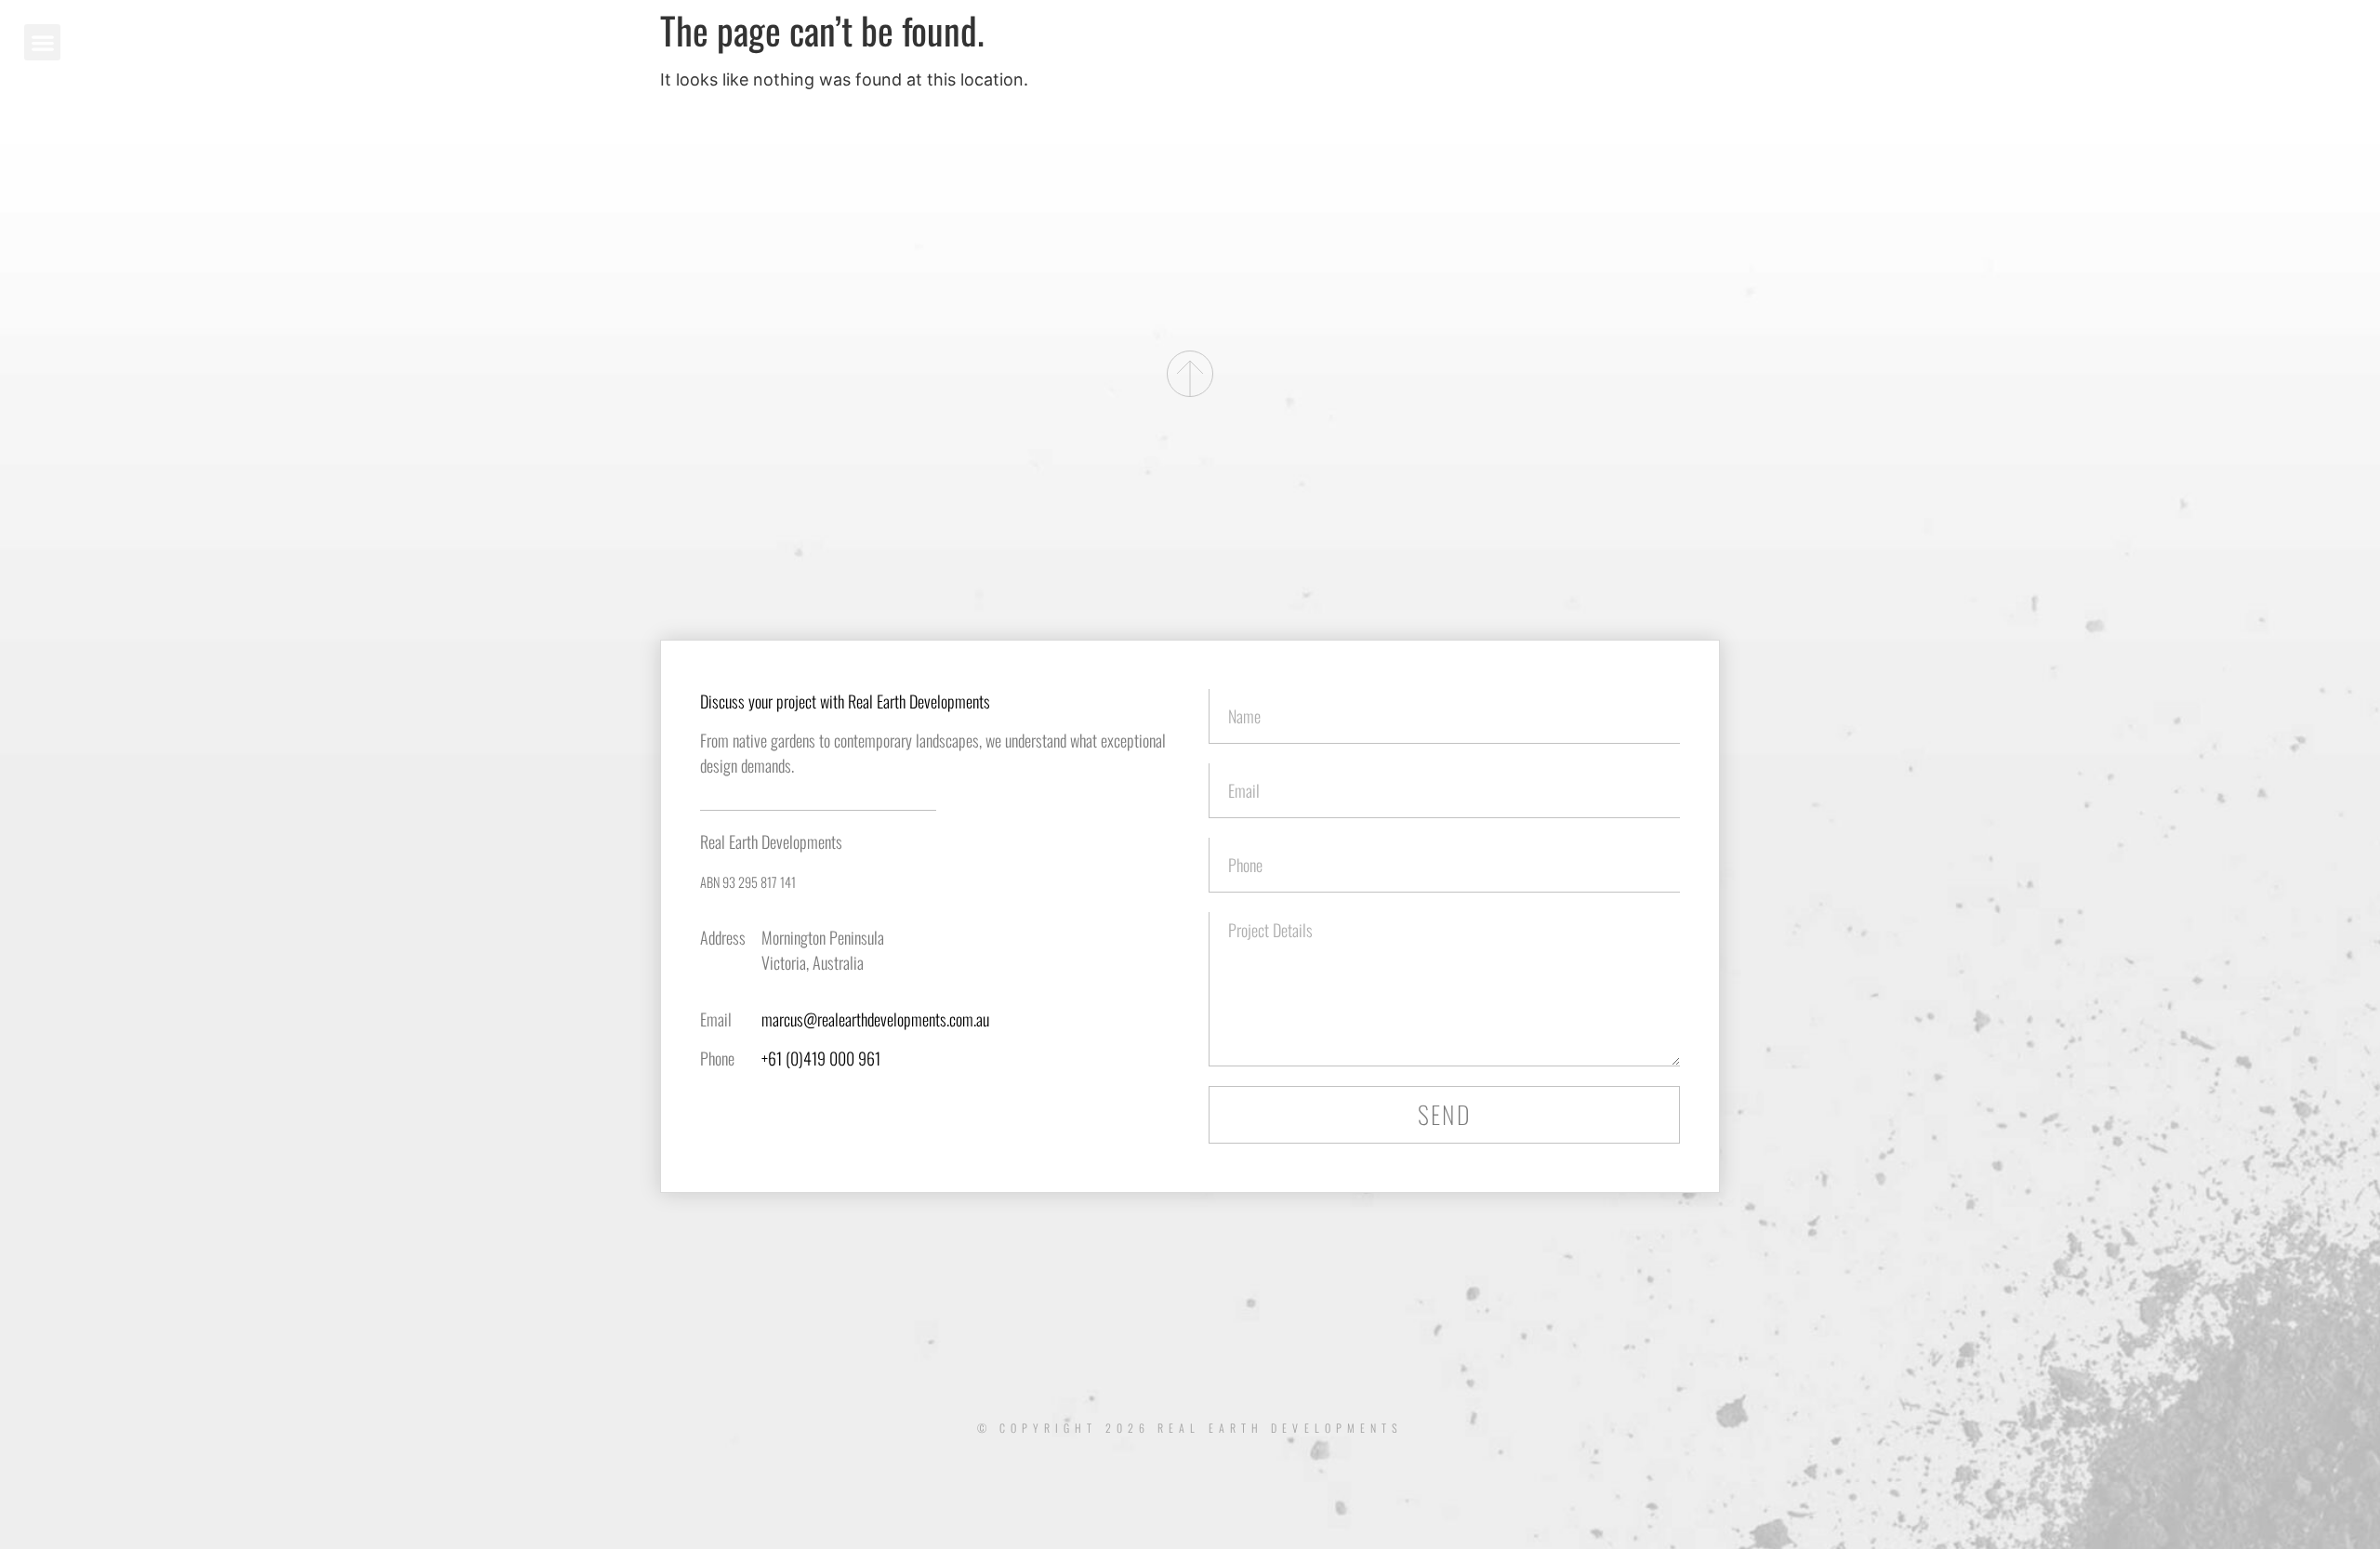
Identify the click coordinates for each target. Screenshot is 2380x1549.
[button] (42, 42)
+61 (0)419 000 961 (821, 1058)
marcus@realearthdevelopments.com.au (875, 1019)
